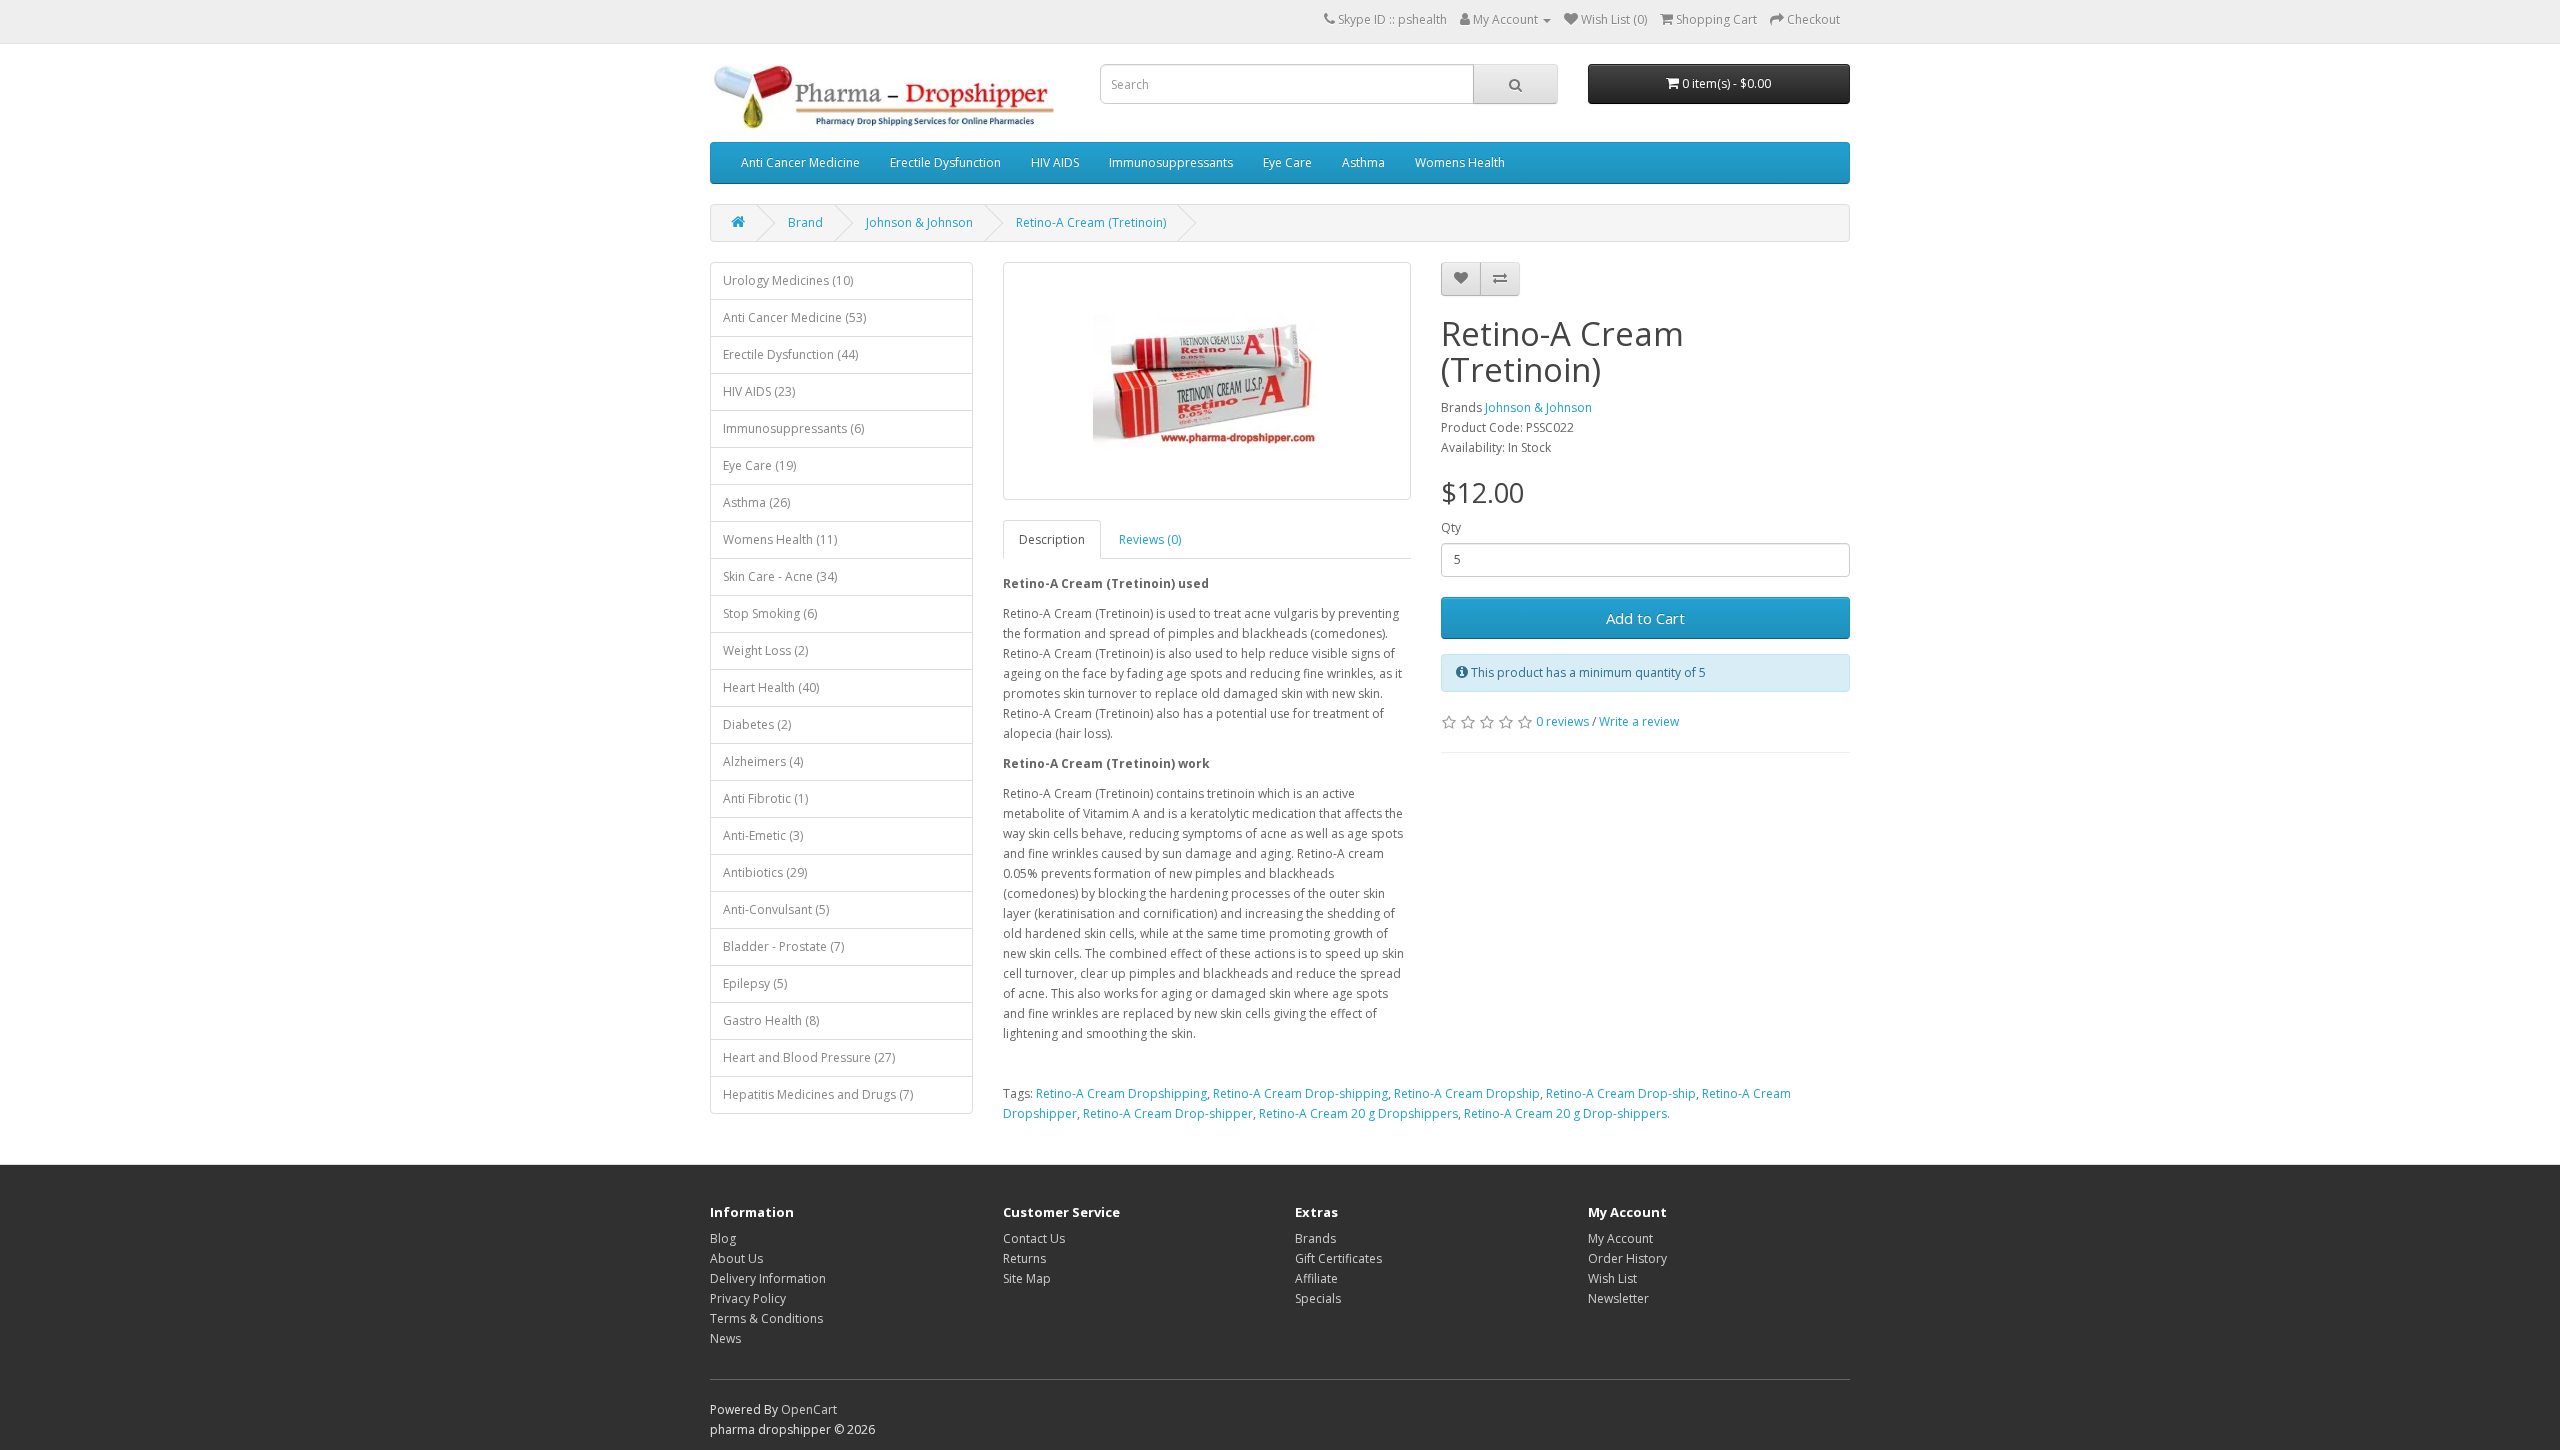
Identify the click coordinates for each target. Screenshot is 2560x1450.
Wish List (1612, 1278)
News (725, 1338)
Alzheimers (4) (763, 761)
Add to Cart (1645, 618)
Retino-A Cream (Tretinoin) (1091, 222)
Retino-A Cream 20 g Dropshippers (1358, 1113)
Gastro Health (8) (771, 1020)
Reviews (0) (1150, 539)
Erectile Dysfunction (945, 162)
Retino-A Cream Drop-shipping (1300, 1093)
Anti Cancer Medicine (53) (794, 317)
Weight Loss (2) (765, 650)
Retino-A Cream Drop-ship (1621, 1093)
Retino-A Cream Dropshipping (1121, 1093)
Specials (1318, 1298)
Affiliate (1316, 1278)
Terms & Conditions (766, 1318)
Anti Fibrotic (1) (765, 798)
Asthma (1363, 162)
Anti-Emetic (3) (763, 835)
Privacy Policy (748, 1298)
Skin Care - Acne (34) (780, 576)
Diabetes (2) (757, 724)
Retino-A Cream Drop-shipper (1168, 1113)
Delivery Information (768, 1278)
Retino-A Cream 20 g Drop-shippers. (1567, 1113)
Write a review (1639, 721)
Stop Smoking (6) (770, 613)
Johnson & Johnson (919, 222)
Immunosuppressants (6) (793, 428)
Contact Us (1034, 1238)
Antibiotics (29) (765, 872)
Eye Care (1287, 162)
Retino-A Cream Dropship (1467, 1093)
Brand (805, 222)
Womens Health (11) (780, 539)
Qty (1451, 527)
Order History (1627, 1258)
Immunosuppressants (1171, 162)
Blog (723, 1238)
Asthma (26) (756, 502)
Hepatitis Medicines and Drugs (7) (818, 1094)
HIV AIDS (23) (759, 391)
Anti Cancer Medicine (800, 162)
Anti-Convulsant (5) (776, 909)
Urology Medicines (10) (788, 280)
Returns (1024, 1258)
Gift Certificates (1338, 1258)
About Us (736, 1258)
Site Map (1027, 1278)
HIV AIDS (1055, 162)
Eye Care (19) (759, 465)
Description (1052, 539)
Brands (1315, 1238)
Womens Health (1460, 162)
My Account (1620, 1238)
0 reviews (1562, 721)
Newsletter (1618, 1298)
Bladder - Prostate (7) (783, 946)
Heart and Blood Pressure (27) (809, 1057)
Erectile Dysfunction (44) (790, 354)
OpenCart (809, 1409)
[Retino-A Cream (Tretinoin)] (1207, 381)
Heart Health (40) (771, 687)
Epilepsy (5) (755, 983)
